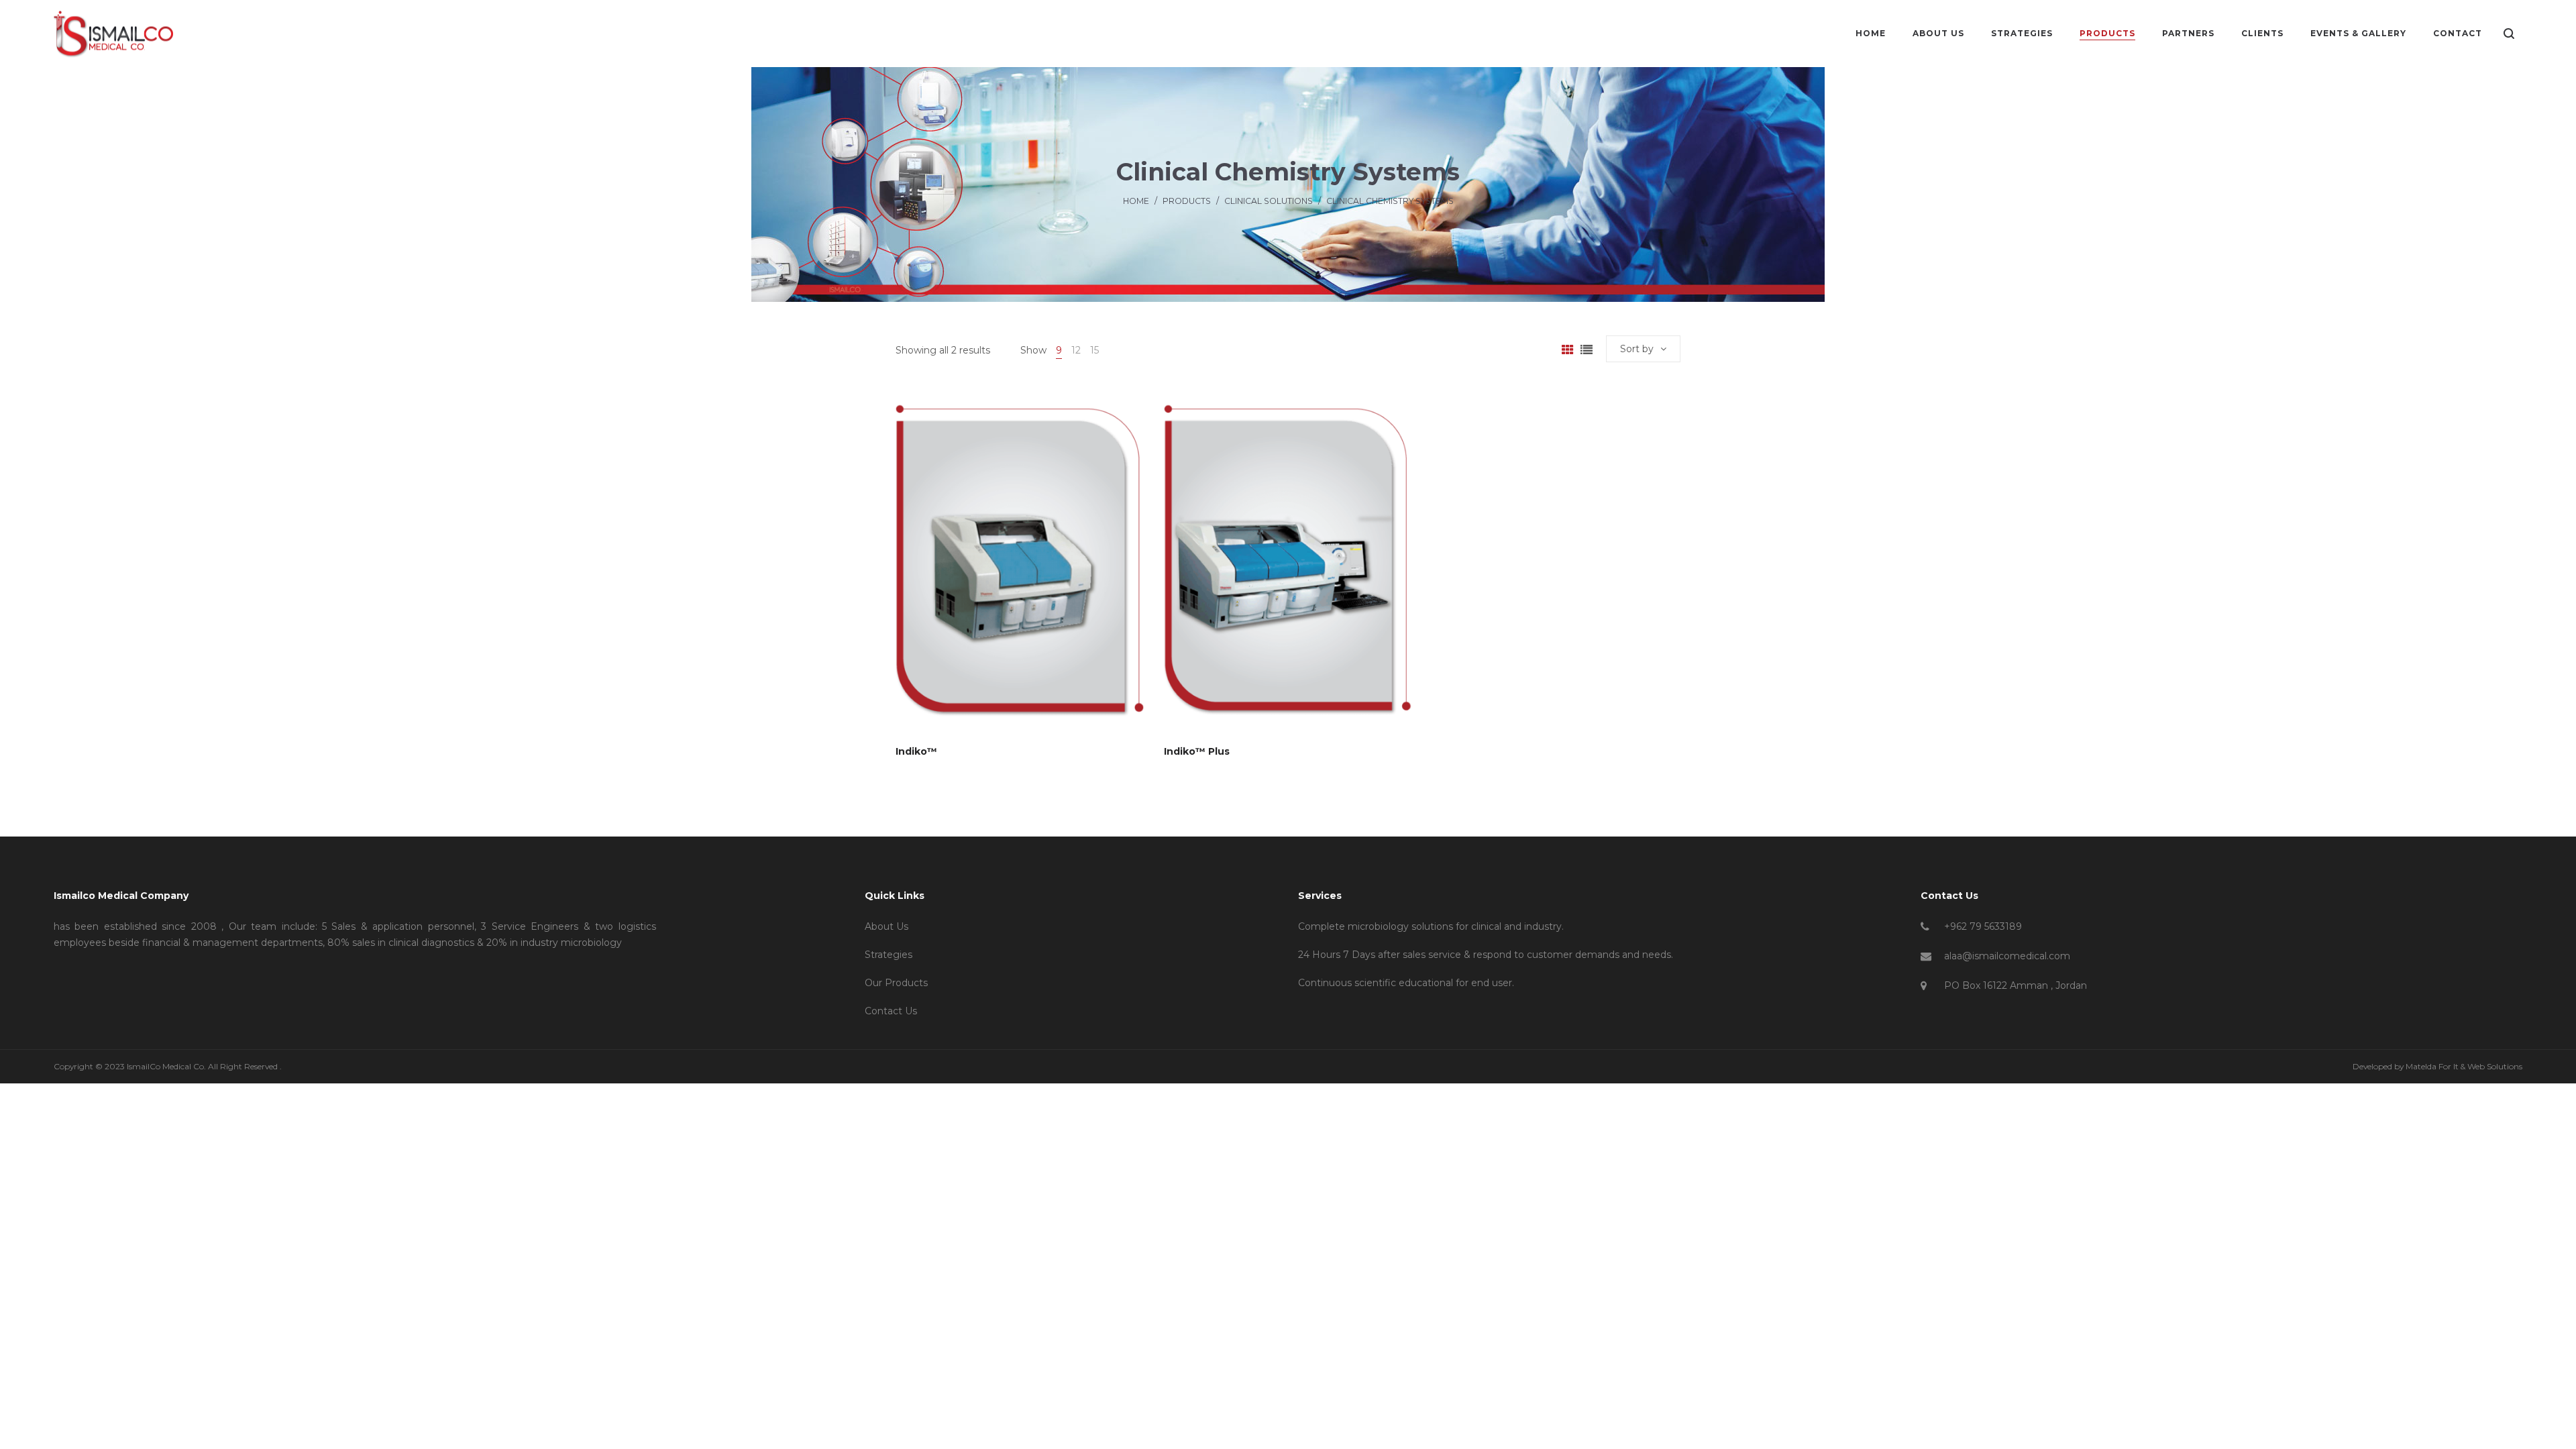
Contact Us (891, 1011)
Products (1187, 201)
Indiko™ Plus (1197, 751)
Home (1136, 201)
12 (1076, 350)
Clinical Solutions (1269, 201)
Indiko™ (916, 751)
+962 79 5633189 (1983, 926)
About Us (887, 926)
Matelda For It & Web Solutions (2464, 1066)
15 (1094, 350)
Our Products (896, 983)
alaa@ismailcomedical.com (2007, 956)
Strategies (889, 955)
